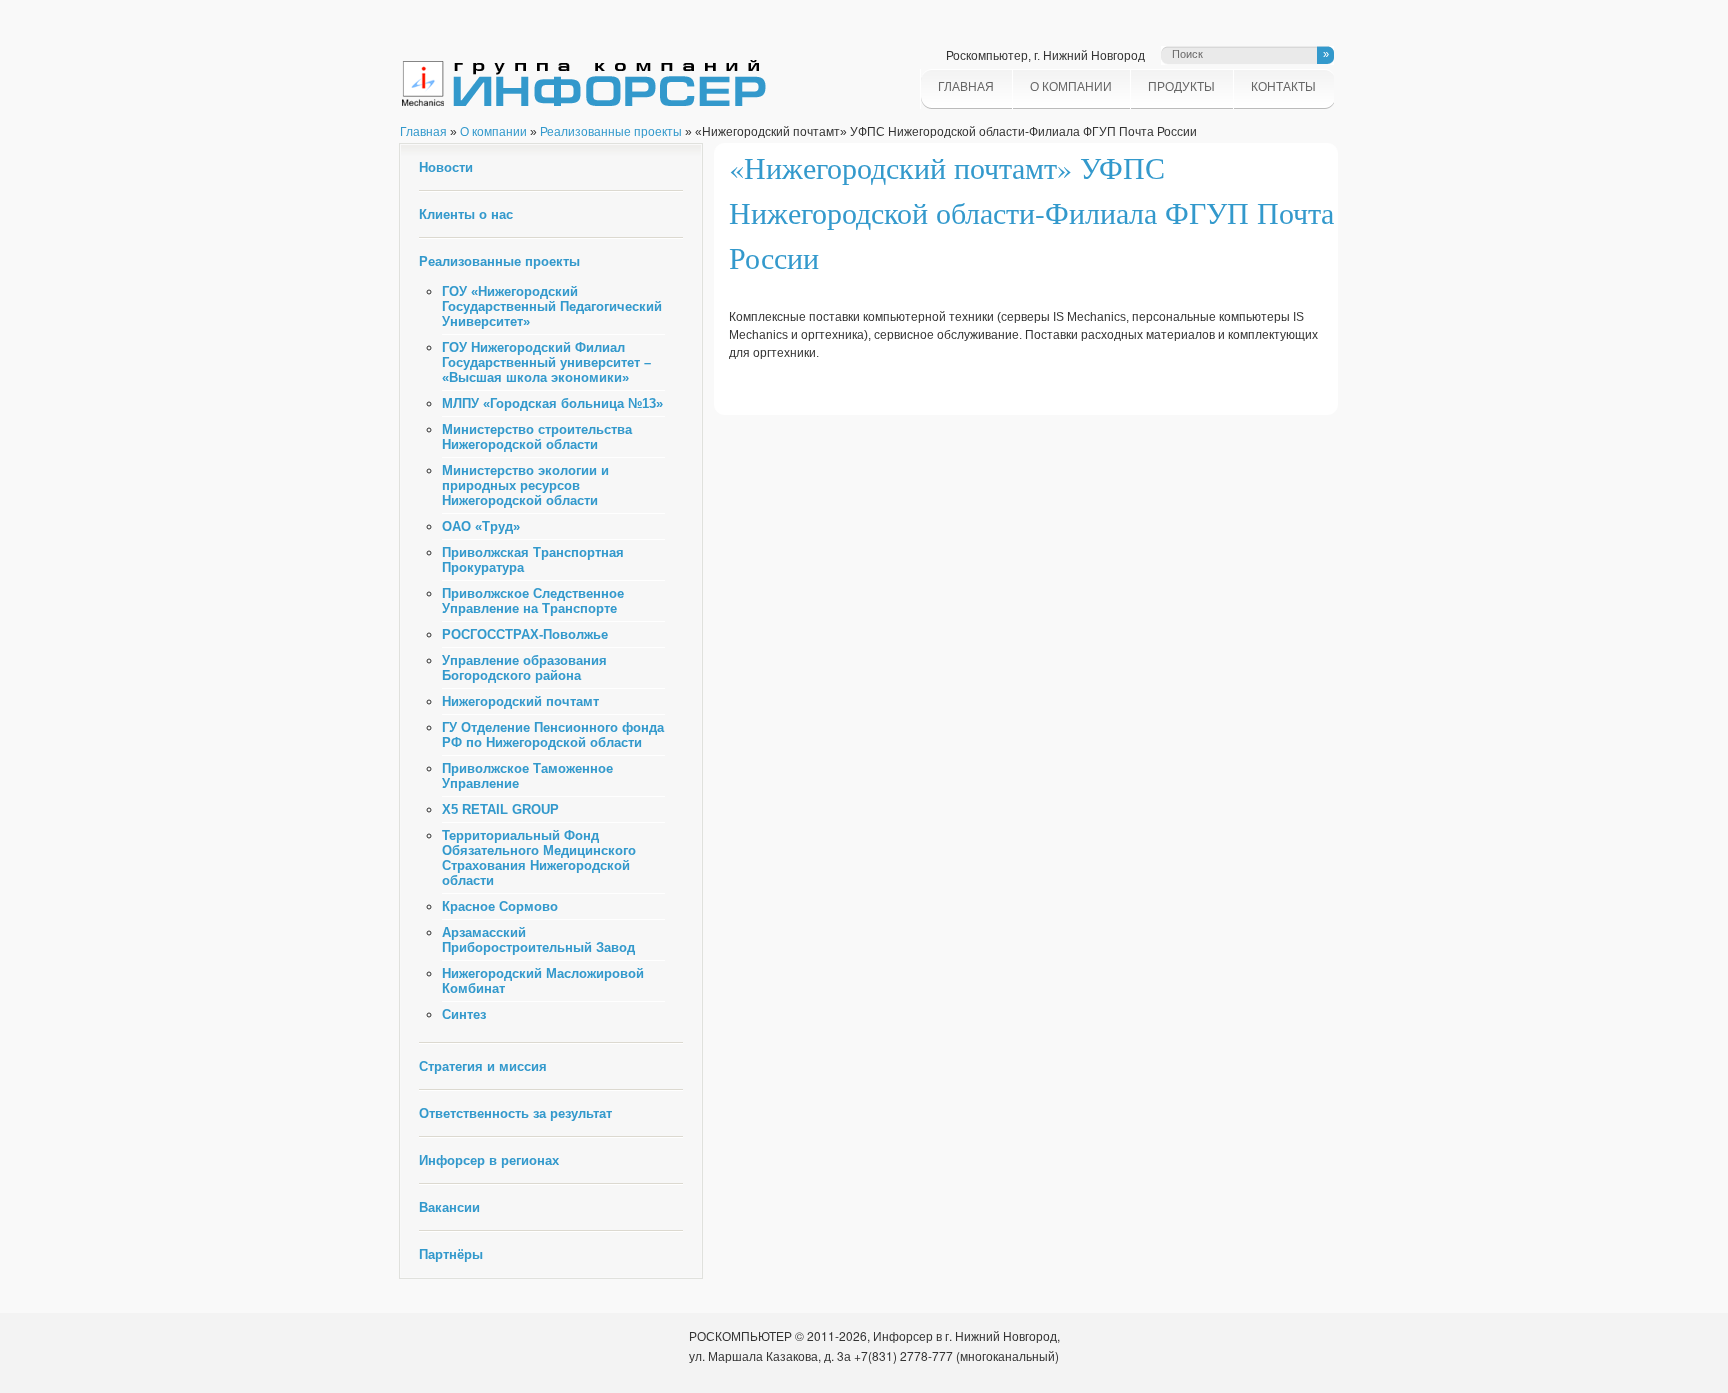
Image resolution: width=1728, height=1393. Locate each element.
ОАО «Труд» (481, 526)
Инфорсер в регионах (489, 1160)
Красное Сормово (500, 906)
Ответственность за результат (515, 1113)
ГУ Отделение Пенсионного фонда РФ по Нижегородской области (553, 735)
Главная (966, 87)
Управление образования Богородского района (524, 668)
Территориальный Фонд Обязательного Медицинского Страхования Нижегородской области (539, 858)
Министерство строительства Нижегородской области (537, 437)
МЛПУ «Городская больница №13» (552, 403)
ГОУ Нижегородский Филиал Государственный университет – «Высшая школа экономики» (546, 362)
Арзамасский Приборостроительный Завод (538, 940)
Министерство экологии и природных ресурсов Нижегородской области (525, 485)
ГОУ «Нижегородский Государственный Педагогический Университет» (552, 306)
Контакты (1283, 87)
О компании (1071, 87)
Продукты (1181, 87)
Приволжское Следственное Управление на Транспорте (533, 601)
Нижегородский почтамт (520, 701)
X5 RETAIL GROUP (500, 809)
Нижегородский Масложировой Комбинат (543, 981)
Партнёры (451, 1254)
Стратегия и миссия (483, 1066)
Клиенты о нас (466, 214)
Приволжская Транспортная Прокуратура (533, 560)
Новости (446, 167)
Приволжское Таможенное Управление (527, 776)
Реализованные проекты (611, 132)
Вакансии (449, 1207)
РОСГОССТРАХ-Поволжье (525, 634)
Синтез (464, 1014)
